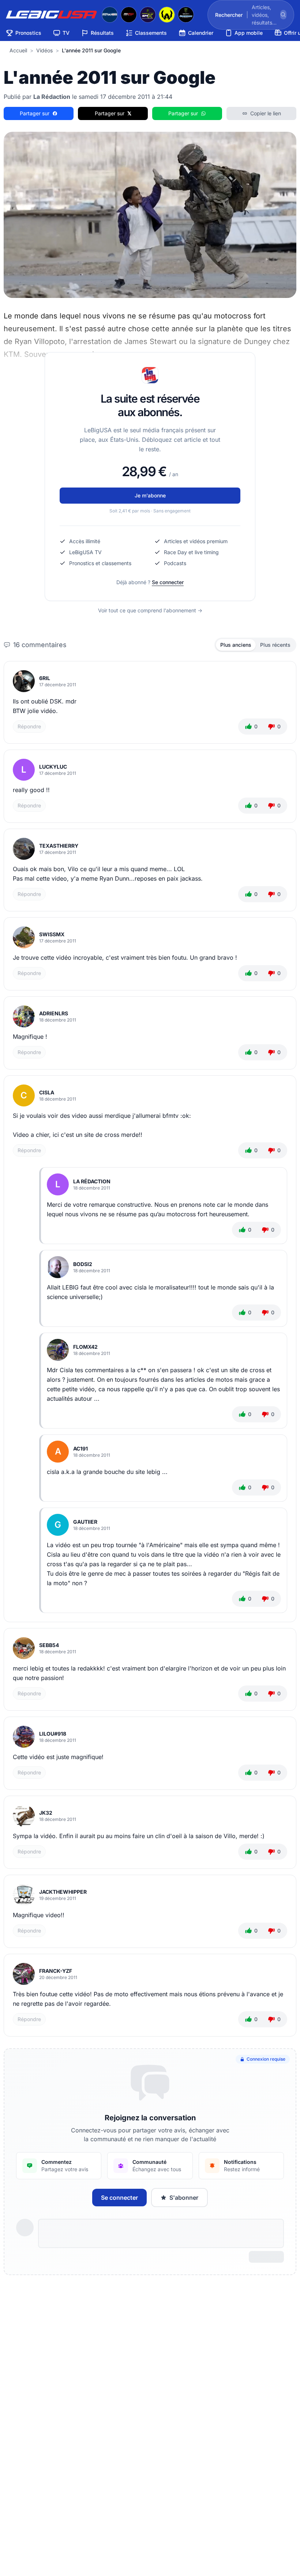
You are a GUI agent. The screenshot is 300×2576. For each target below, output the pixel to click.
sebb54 (49, 1645)
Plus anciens (236, 645)
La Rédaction (92, 1181)
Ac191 (80, 1448)
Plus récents (275, 645)
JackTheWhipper (63, 1892)
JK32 (46, 1813)
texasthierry (59, 846)
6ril (45, 678)
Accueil (18, 50)
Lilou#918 (53, 1734)
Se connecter (168, 582)
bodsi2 (83, 1264)
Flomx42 (85, 1347)
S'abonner (184, 2198)
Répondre (29, 726)
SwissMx (52, 934)
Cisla (47, 1092)
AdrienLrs (54, 1013)
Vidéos (44, 50)
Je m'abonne (150, 495)
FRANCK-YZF (56, 1971)
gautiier (85, 1522)
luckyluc (53, 767)
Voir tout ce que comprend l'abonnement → (150, 610)
